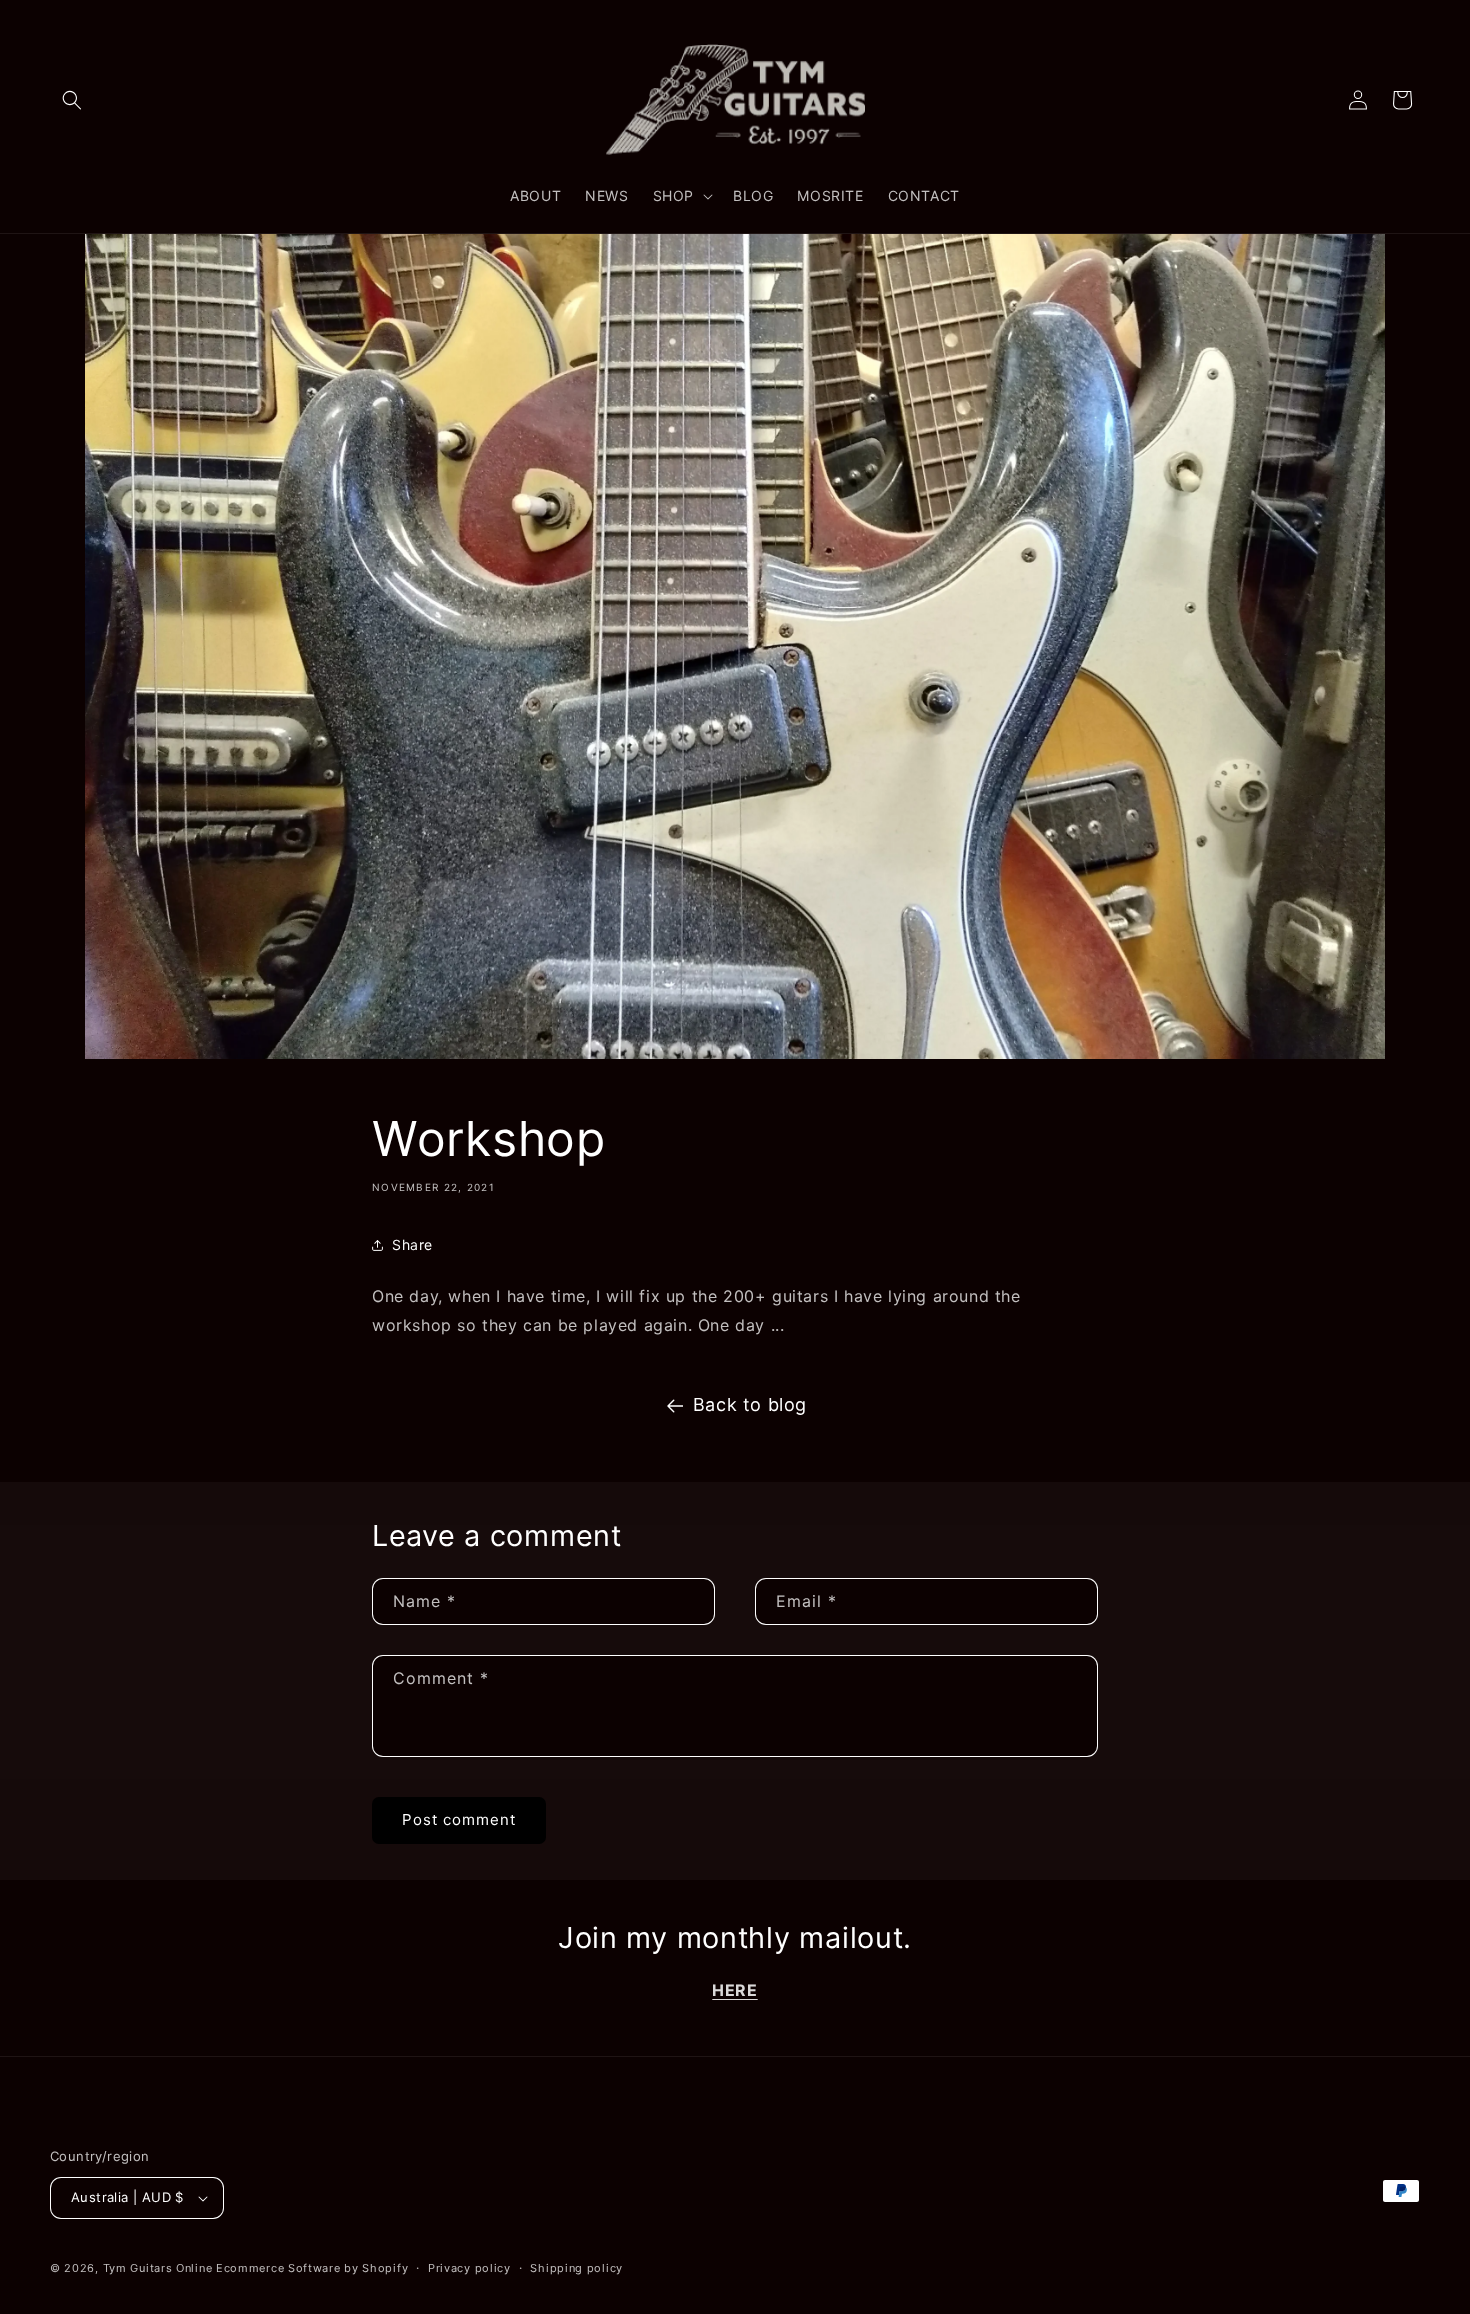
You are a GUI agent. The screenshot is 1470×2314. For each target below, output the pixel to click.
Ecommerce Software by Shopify (312, 2268)
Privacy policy (469, 2268)
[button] (72, 100)
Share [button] (412, 1244)
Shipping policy (576, 2268)
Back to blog (750, 1404)
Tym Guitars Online (158, 2268)
